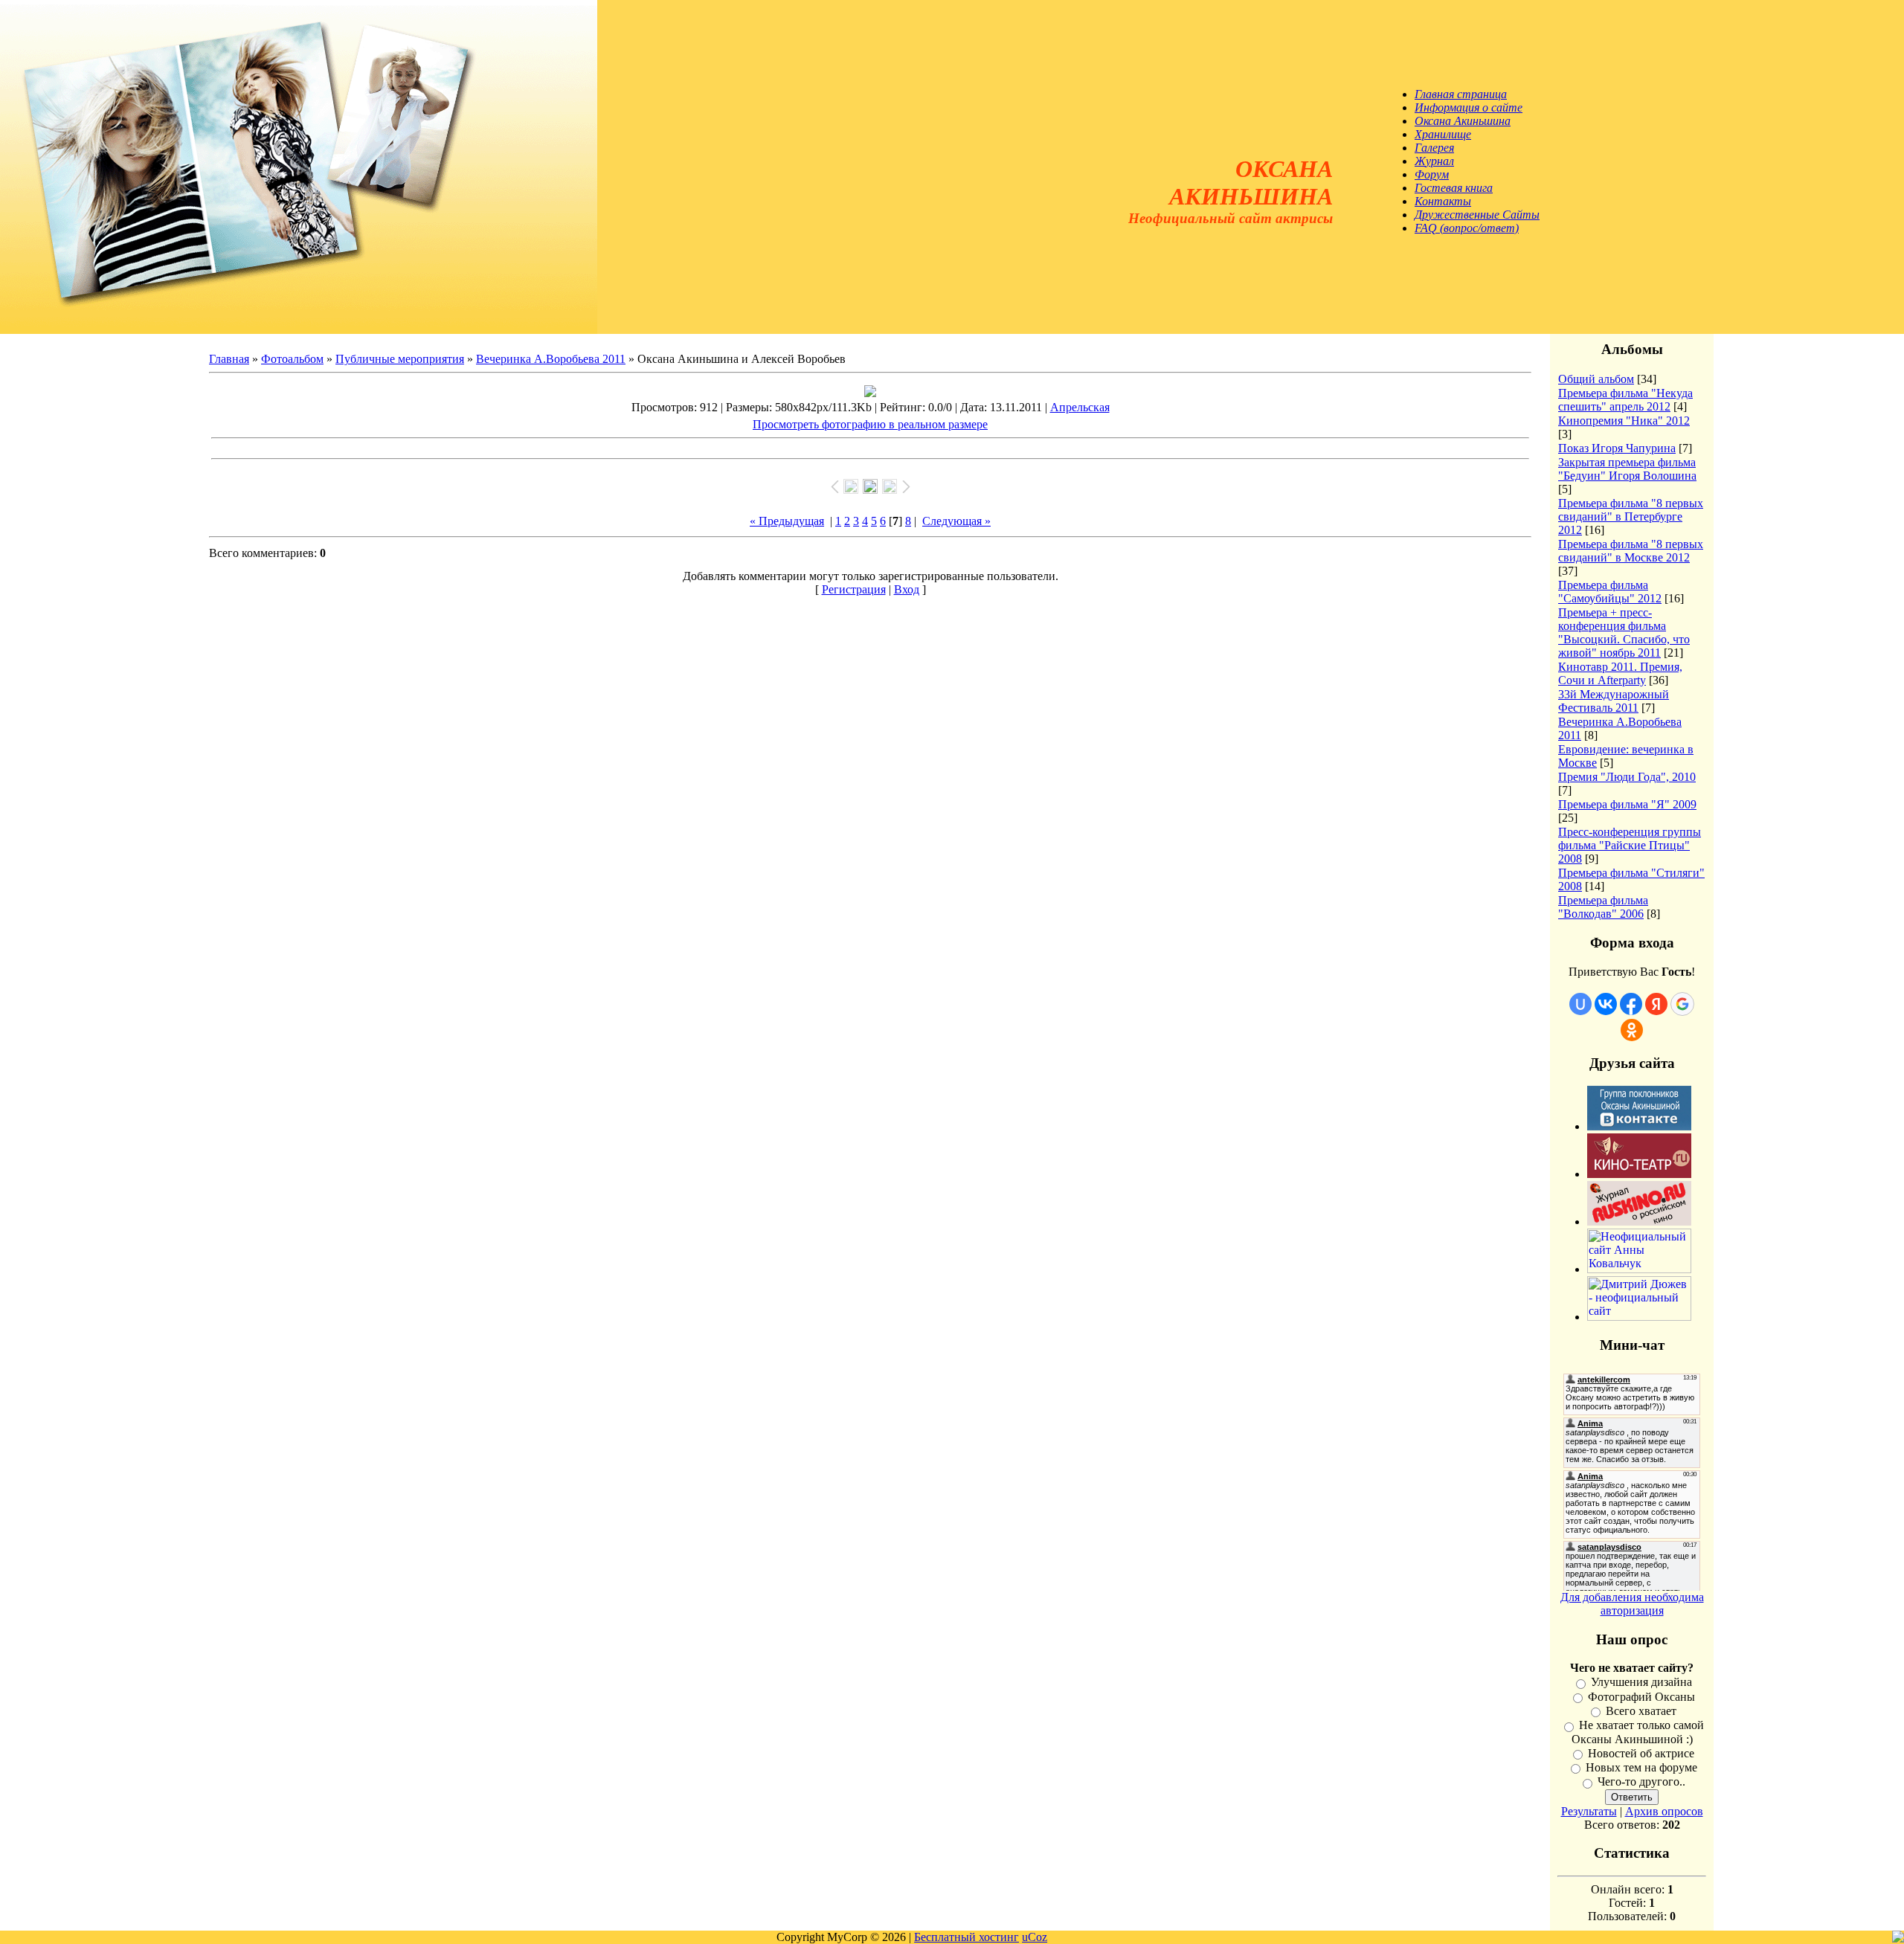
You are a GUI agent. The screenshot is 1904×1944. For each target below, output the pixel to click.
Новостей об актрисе (1641, 1753)
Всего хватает (1641, 1711)
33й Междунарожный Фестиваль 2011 (1614, 701)
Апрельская (1080, 407)
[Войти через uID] (1580, 1004)
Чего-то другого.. (1641, 1782)
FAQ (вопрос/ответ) (1467, 228)
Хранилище (1443, 134)
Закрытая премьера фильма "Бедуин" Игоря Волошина (1627, 469)
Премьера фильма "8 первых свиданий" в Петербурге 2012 (1631, 516)
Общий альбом (1596, 379)
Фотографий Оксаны (1641, 1697)
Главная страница (1461, 94)
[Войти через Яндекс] (1656, 1004)
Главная (229, 359)
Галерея (1434, 148)
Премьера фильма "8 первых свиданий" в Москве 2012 (1631, 551)
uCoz (1035, 1937)
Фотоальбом (292, 359)
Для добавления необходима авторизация (1632, 1604)
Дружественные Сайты (1477, 215)
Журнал (1434, 161)
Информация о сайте (1469, 107)
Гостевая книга (1454, 188)
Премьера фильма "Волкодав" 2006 (1603, 907)
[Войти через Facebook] (1631, 1004)
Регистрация (854, 589)
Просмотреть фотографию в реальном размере (870, 424)
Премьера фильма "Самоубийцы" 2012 (1610, 592)
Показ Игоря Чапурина (1617, 448)
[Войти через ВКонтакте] (1606, 1004)
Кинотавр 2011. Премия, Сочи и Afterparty (1620, 673)
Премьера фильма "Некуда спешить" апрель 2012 (1625, 400)
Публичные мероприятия (400, 359)
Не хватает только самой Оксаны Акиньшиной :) (1638, 1732)
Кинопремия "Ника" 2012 (1624, 421)
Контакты (1443, 201)
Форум (1432, 174)
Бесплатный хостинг (967, 1937)
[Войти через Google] (1682, 1004)
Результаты (1589, 1811)
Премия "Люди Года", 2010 (1627, 777)
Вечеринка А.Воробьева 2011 (551, 359)
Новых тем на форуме (1641, 1767)
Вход (907, 589)
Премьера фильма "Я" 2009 (1627, 804)
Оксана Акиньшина (1463, 121)
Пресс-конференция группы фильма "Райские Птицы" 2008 (1630, 845)
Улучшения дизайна (1641, 1683)
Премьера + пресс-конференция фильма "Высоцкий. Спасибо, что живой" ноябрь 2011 (1624, 633)
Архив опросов (1664, 1811)
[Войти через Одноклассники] (1632, 1030)
